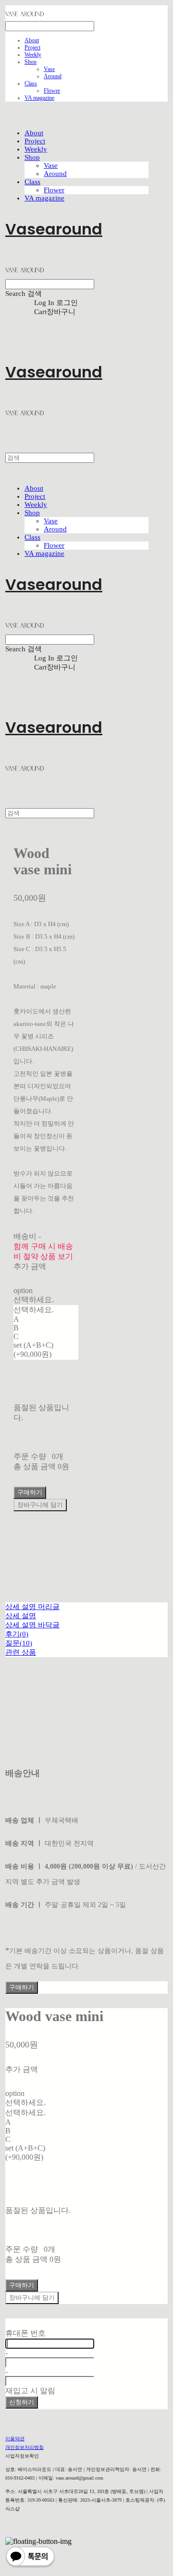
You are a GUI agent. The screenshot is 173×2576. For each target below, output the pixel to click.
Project (32, 47)
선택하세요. (34, 1300)
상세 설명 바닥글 (32, 1625)
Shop (31, 62)
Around (53, 76)
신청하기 (22, 2402)
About (32, 40)
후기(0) (17, 1634)
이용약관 (15, 2439)
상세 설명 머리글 (32, 1607)
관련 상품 (21, 1652)
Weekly (33, 55)
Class (31, 83)
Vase (49, 69)
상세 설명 (21, 1616)
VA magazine (39, 98)
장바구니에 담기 (32, 2298)
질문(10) (19, 1643)
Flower (52, 91)
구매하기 (22, 1987)
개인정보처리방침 (25, 2447)
